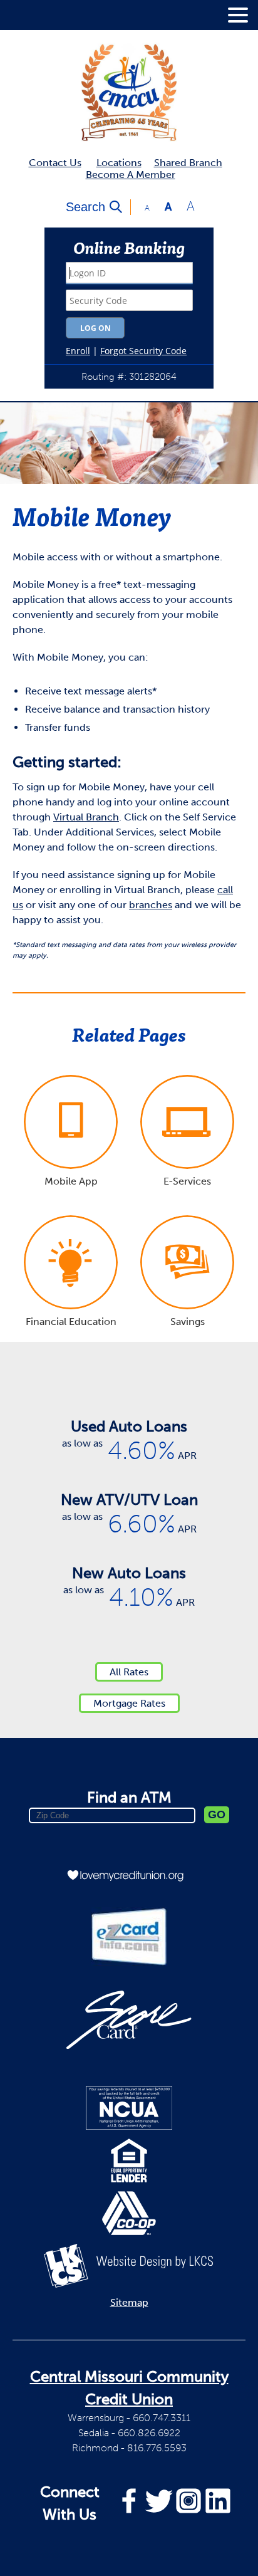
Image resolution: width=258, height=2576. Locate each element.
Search (85, 207)
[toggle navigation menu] (233, 15)
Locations (119, 163)
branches (151, 905)
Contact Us (55, 163)
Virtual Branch (86, 817)
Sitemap (129, 2302)
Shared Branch (188, 163)
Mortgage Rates (129, 1703)
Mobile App (71, 1181)
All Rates (129, 1672)
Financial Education (71, 1322)
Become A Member (131, 175)
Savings (188, 1322)
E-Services (187, 1181)
